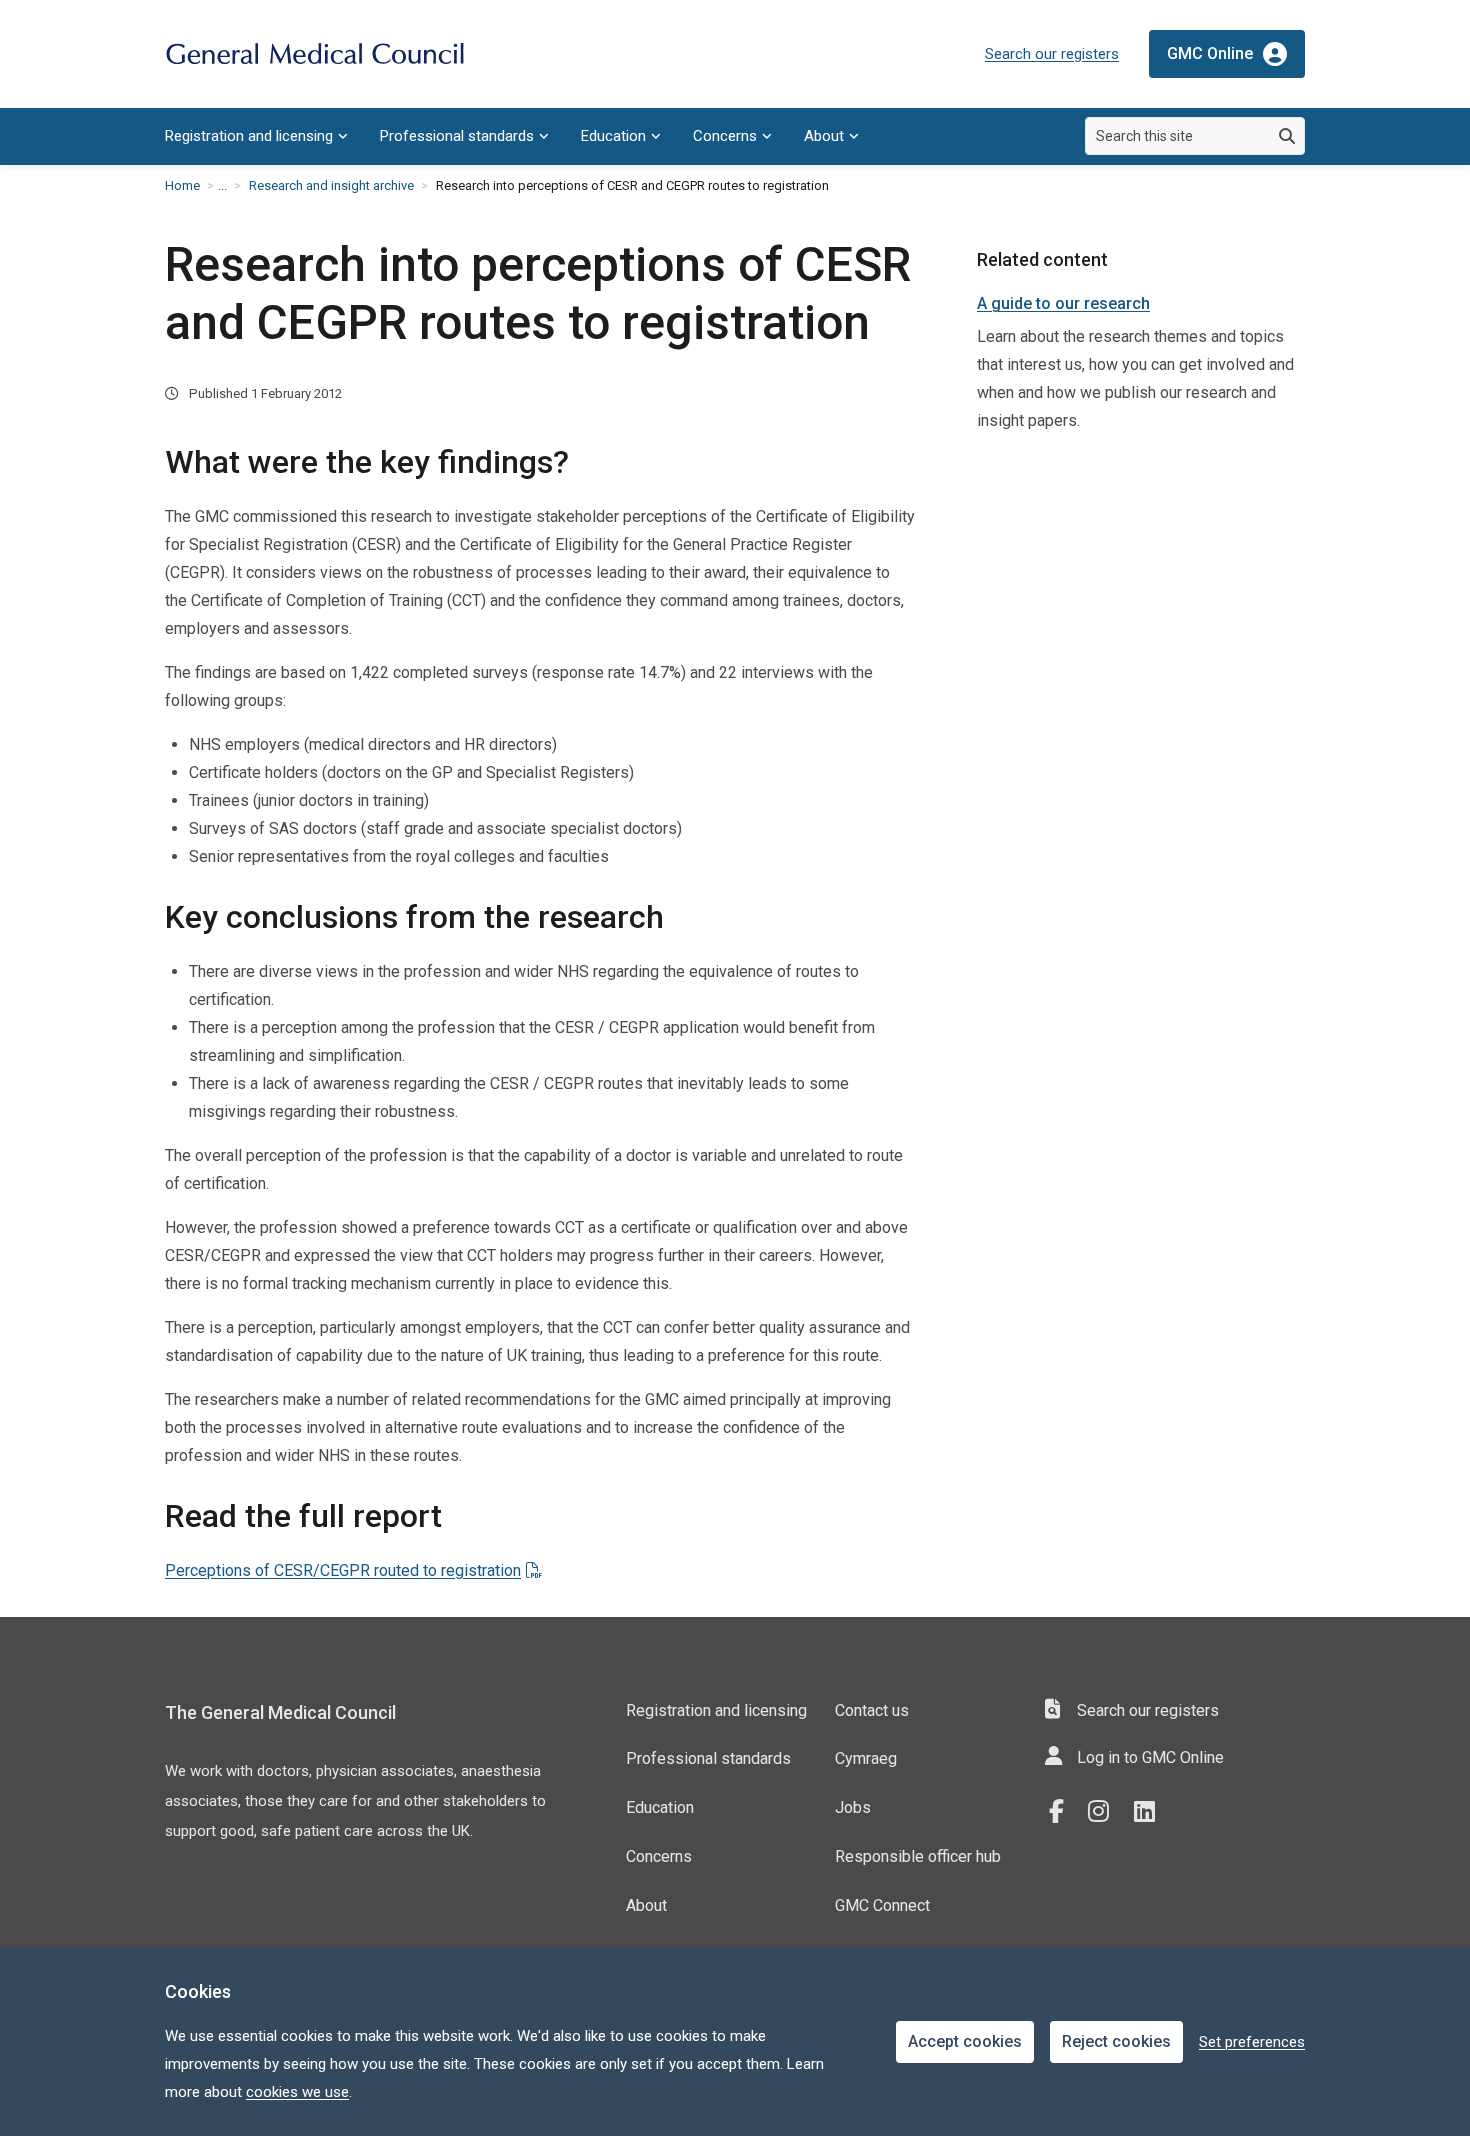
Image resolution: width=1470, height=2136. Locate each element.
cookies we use (297, 2092)
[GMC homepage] (315, 54)
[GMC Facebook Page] (1063, 1812)
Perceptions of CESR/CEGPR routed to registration (343, 1570)
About (824, 136)
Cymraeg (866, 1758)
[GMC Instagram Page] (1106, 1812)
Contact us (872, 1710)
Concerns (725, 136)
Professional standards (457, 136)
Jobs (853, 1807)
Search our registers (1052, 54)
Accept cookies (965, 2041)
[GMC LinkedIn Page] (1152, 1812)
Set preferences (1252, 2042)
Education (613, 136)
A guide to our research (1063, 303)
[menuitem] (256, 136)
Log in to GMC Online (1150, 1757)
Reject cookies (1116, 2041)
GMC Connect (882, 1905)
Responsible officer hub (918, 1856)
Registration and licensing (249, 136)
